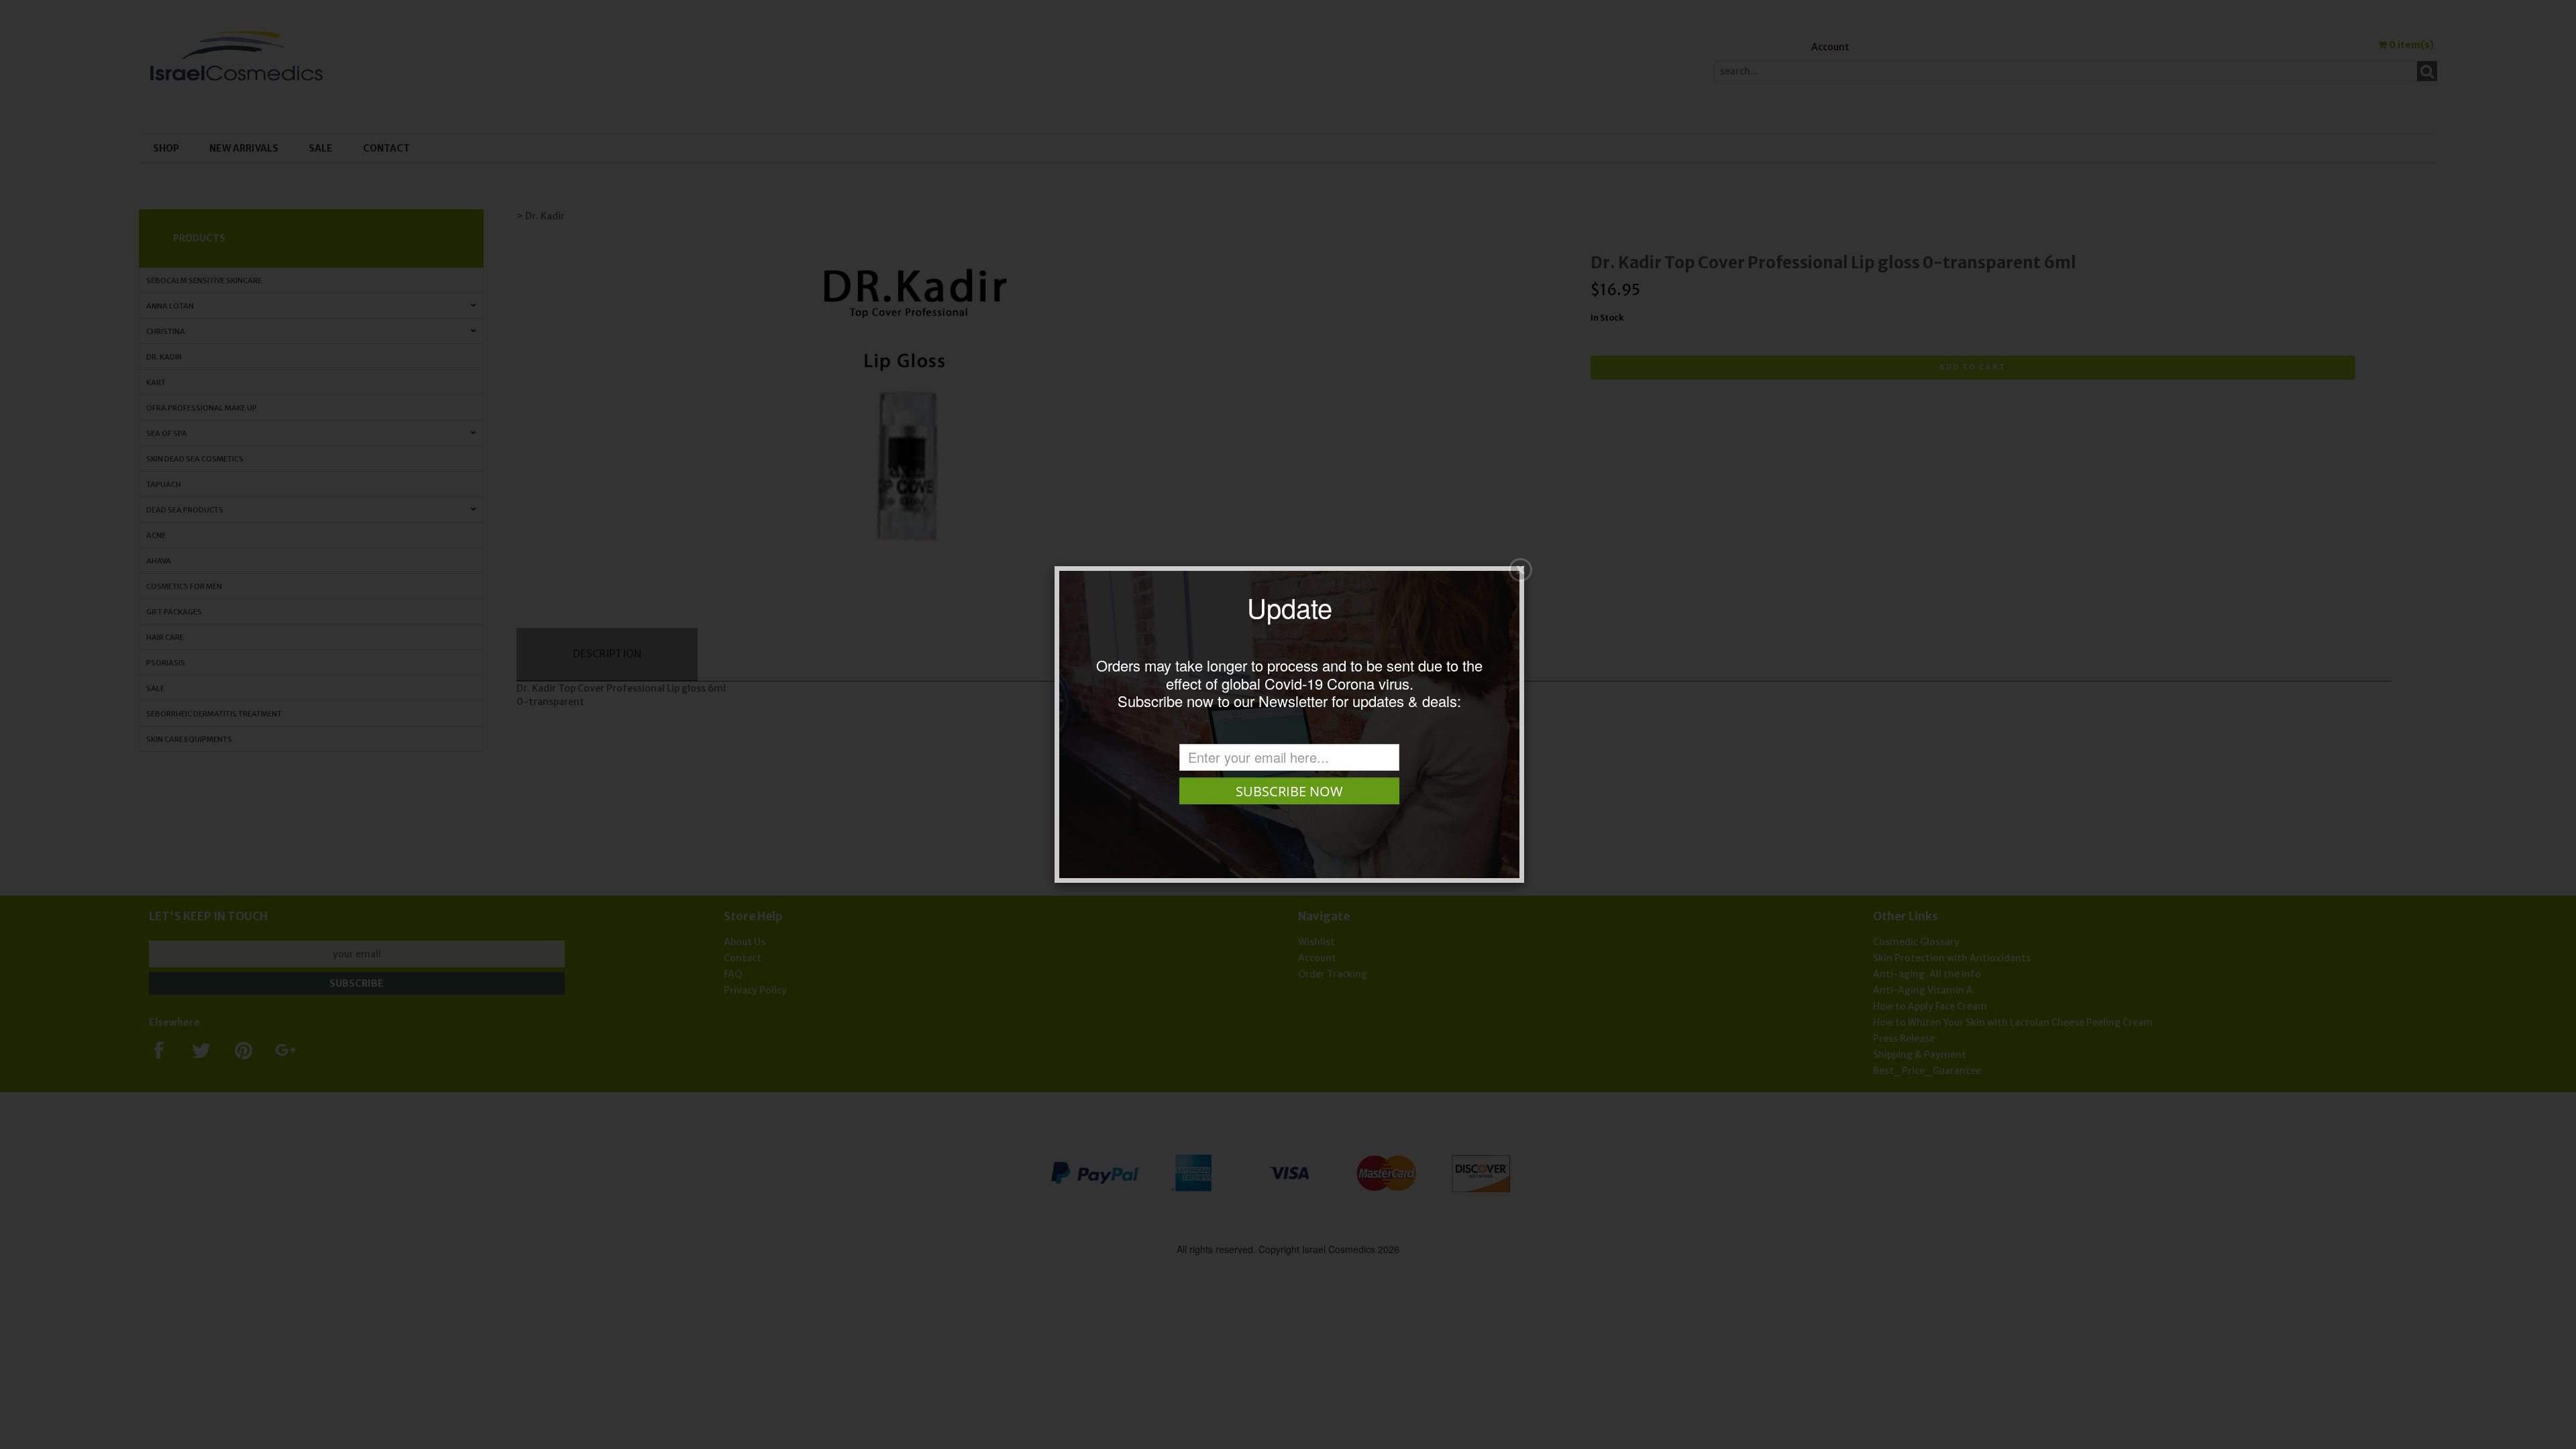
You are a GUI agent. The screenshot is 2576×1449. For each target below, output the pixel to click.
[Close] (1520, 570)
